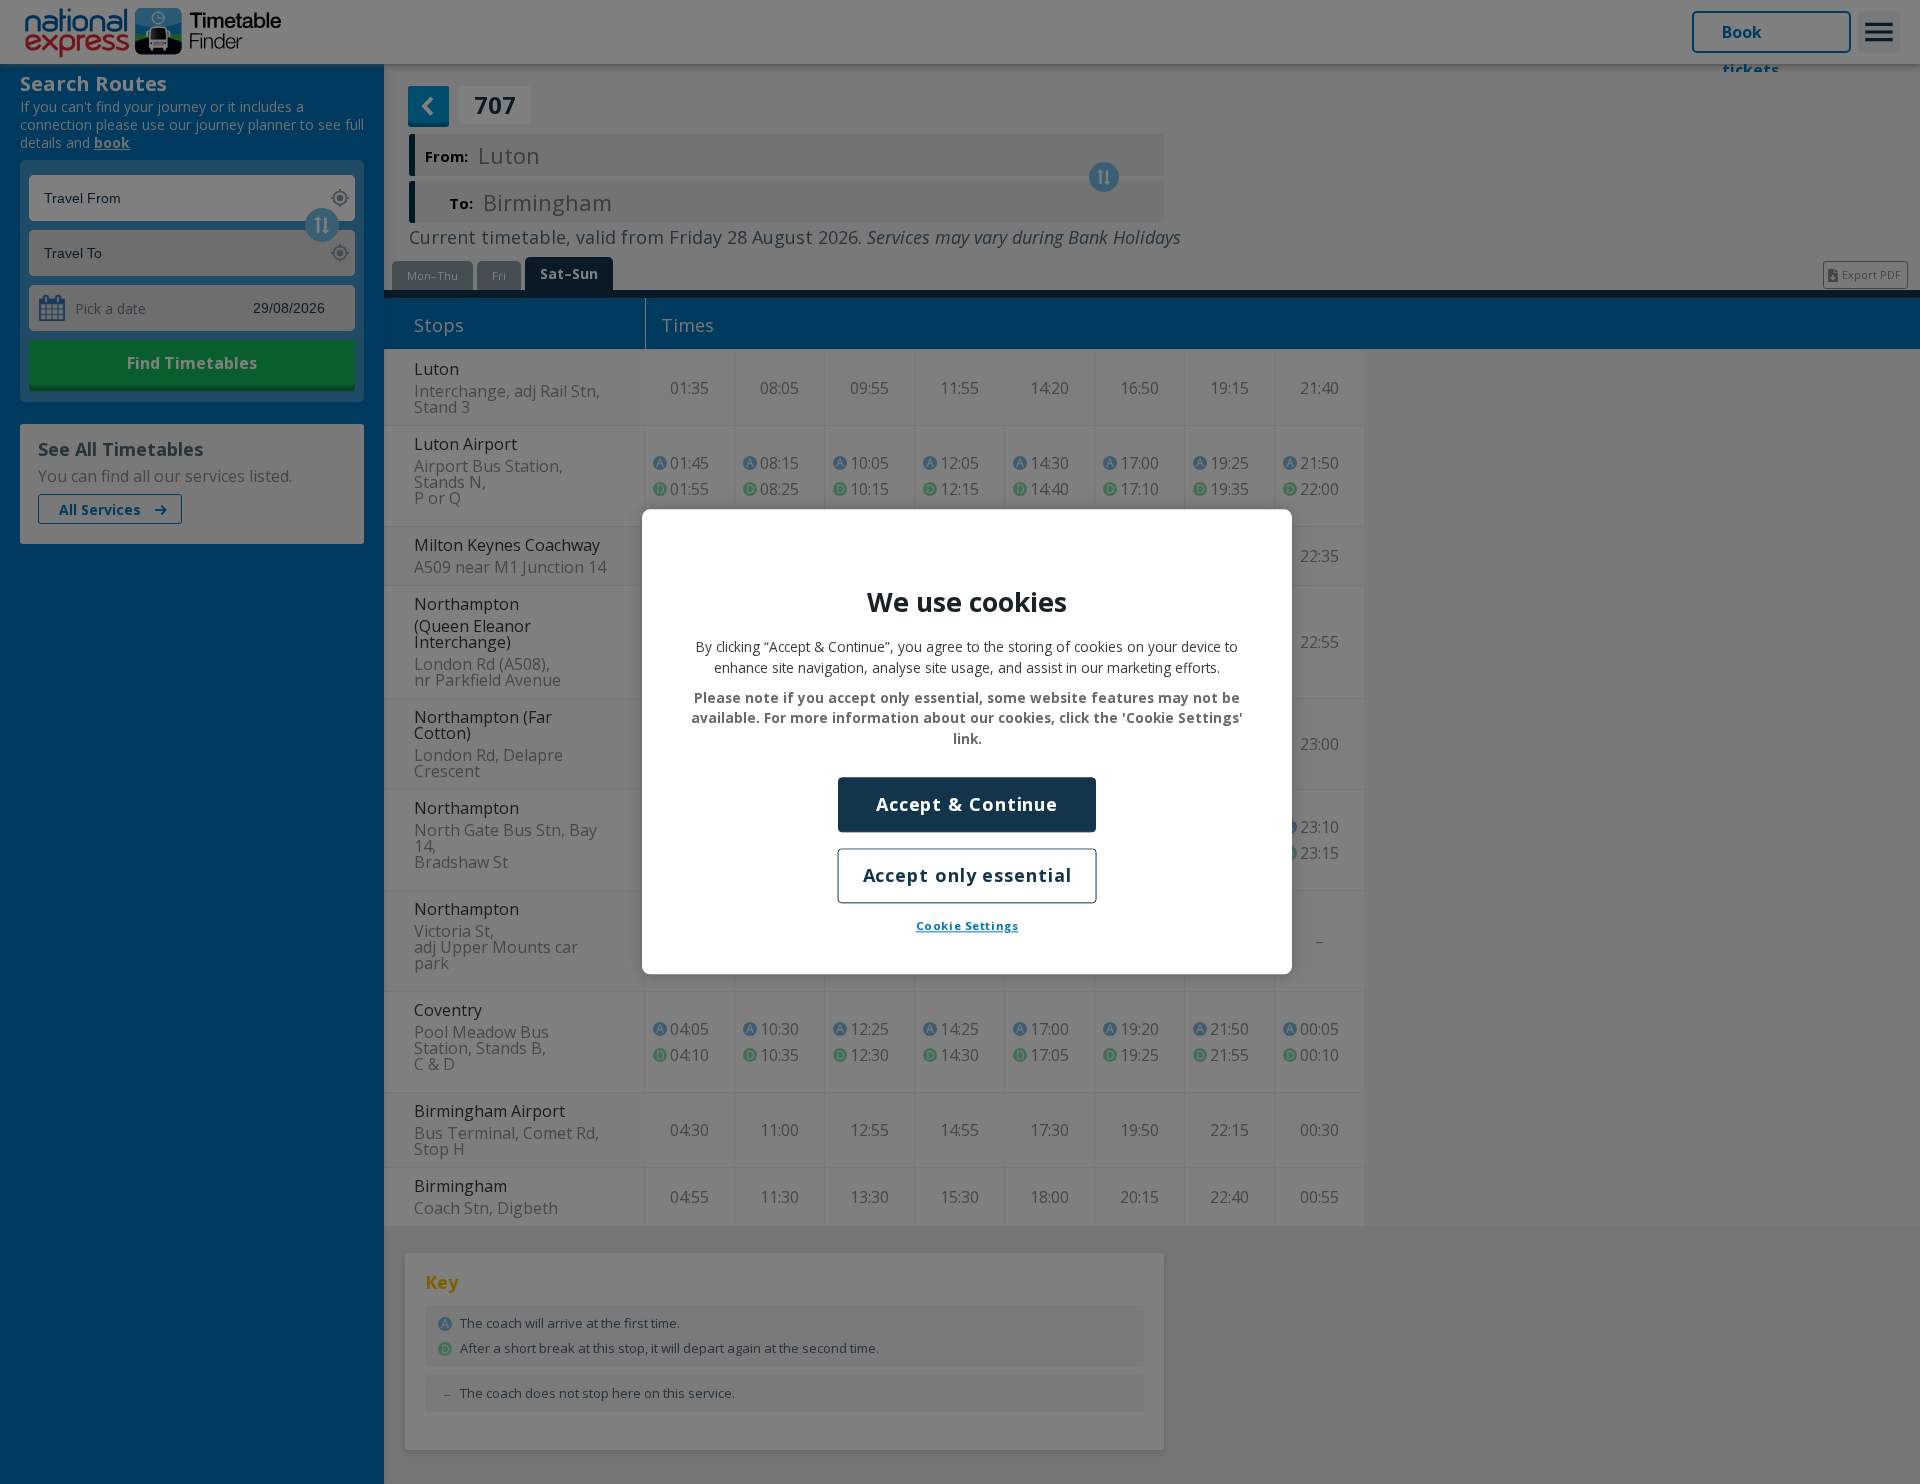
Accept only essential (967, 876)
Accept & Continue (967, 804)
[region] (967, 741)
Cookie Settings (967, 926)
